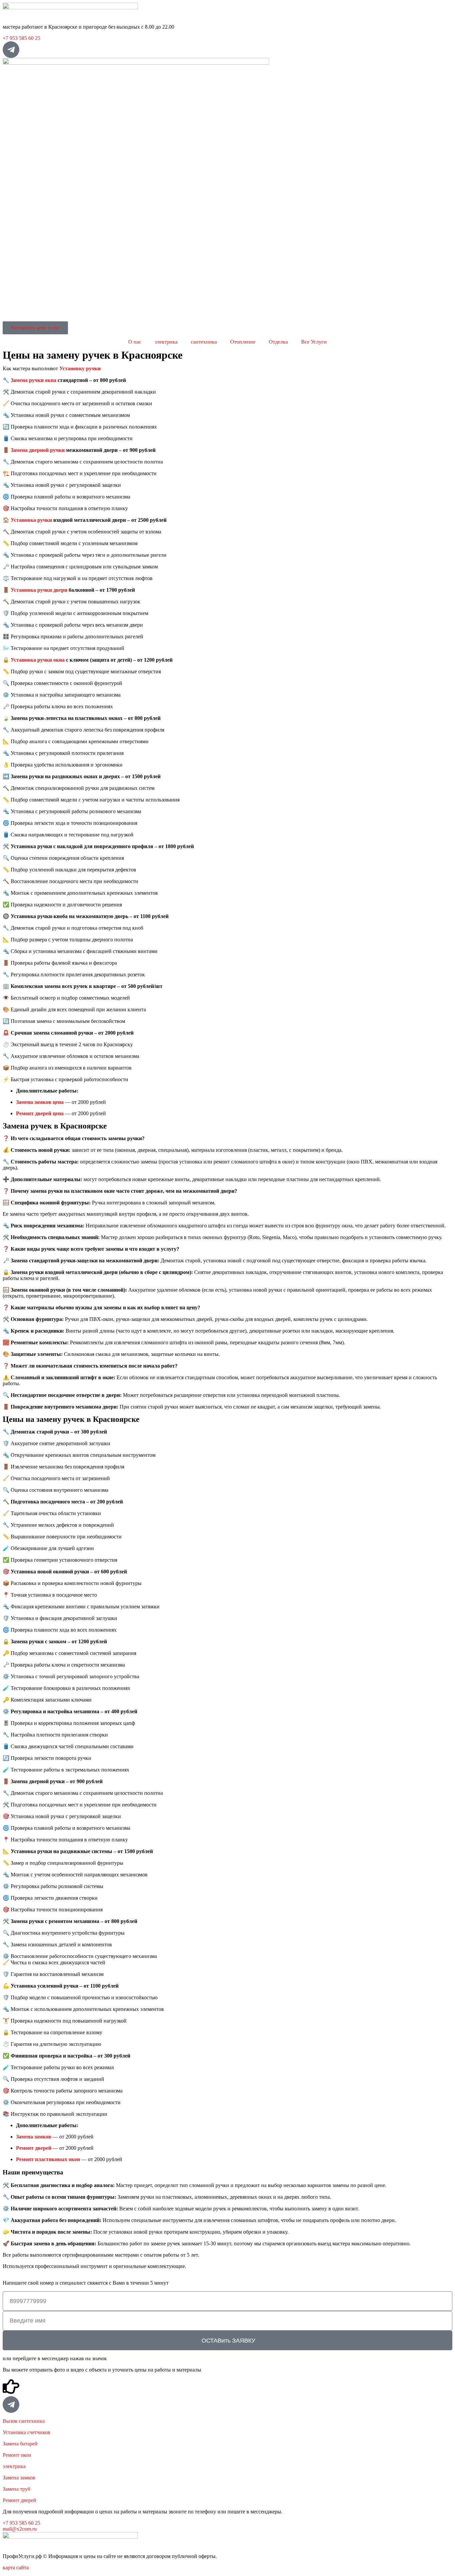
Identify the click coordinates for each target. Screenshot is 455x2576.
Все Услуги (314, 342)
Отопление (243, 342)
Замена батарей (20, 2444)
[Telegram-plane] (11, 50)
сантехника (204, 342)
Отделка (278, 342)
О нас (135, 342)
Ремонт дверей (19, 2500)
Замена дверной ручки (38, 450)
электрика (166, 342)
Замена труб (16, 2489)
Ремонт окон (17, 2455)
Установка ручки (31, 520)
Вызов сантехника (24, 2421)
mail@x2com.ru (20, 2529)
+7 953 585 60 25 (21, 38)
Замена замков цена (40, 1102)
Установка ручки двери (39, 590)
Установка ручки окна (38, 660)
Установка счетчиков (26, 2432)
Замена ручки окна (33, 380)
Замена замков (19, 2478)
